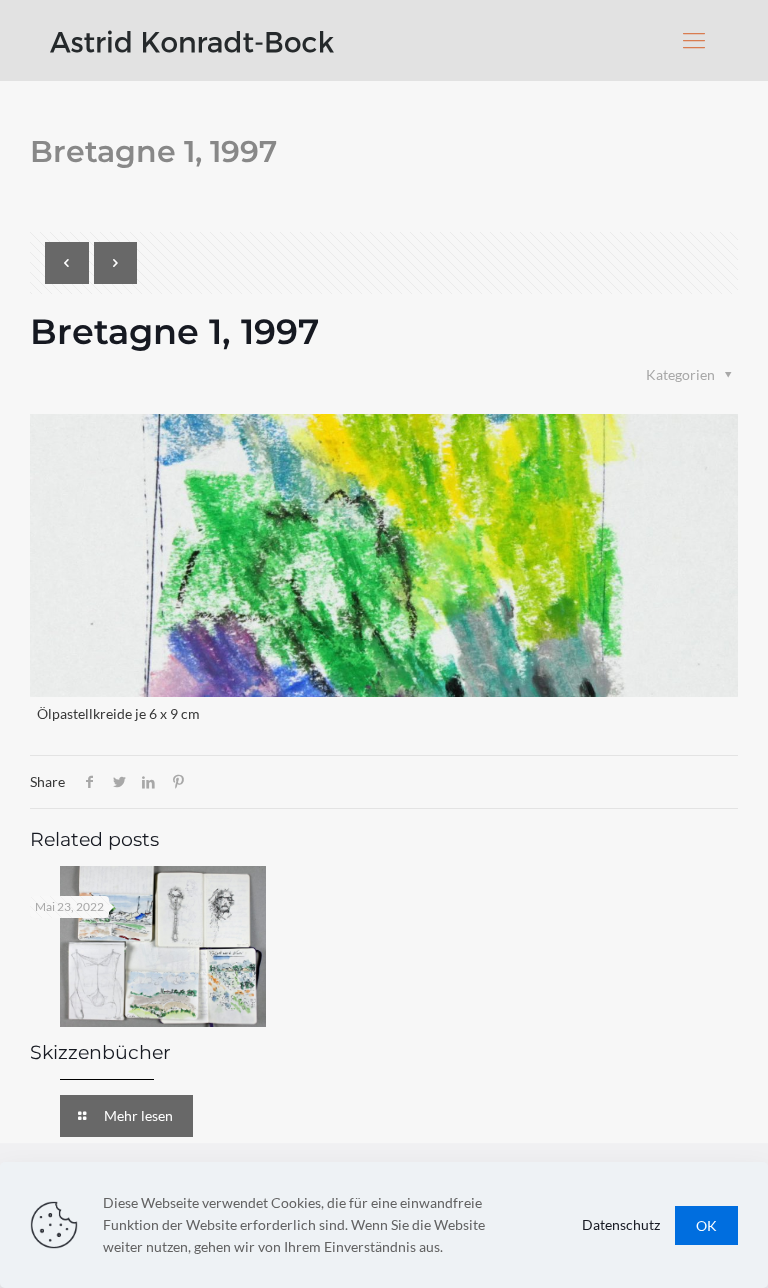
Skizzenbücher (100, 1052)
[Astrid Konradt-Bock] (192, 40)
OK (706, 1225)
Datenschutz (621, 1224)
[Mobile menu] (694, 40)
